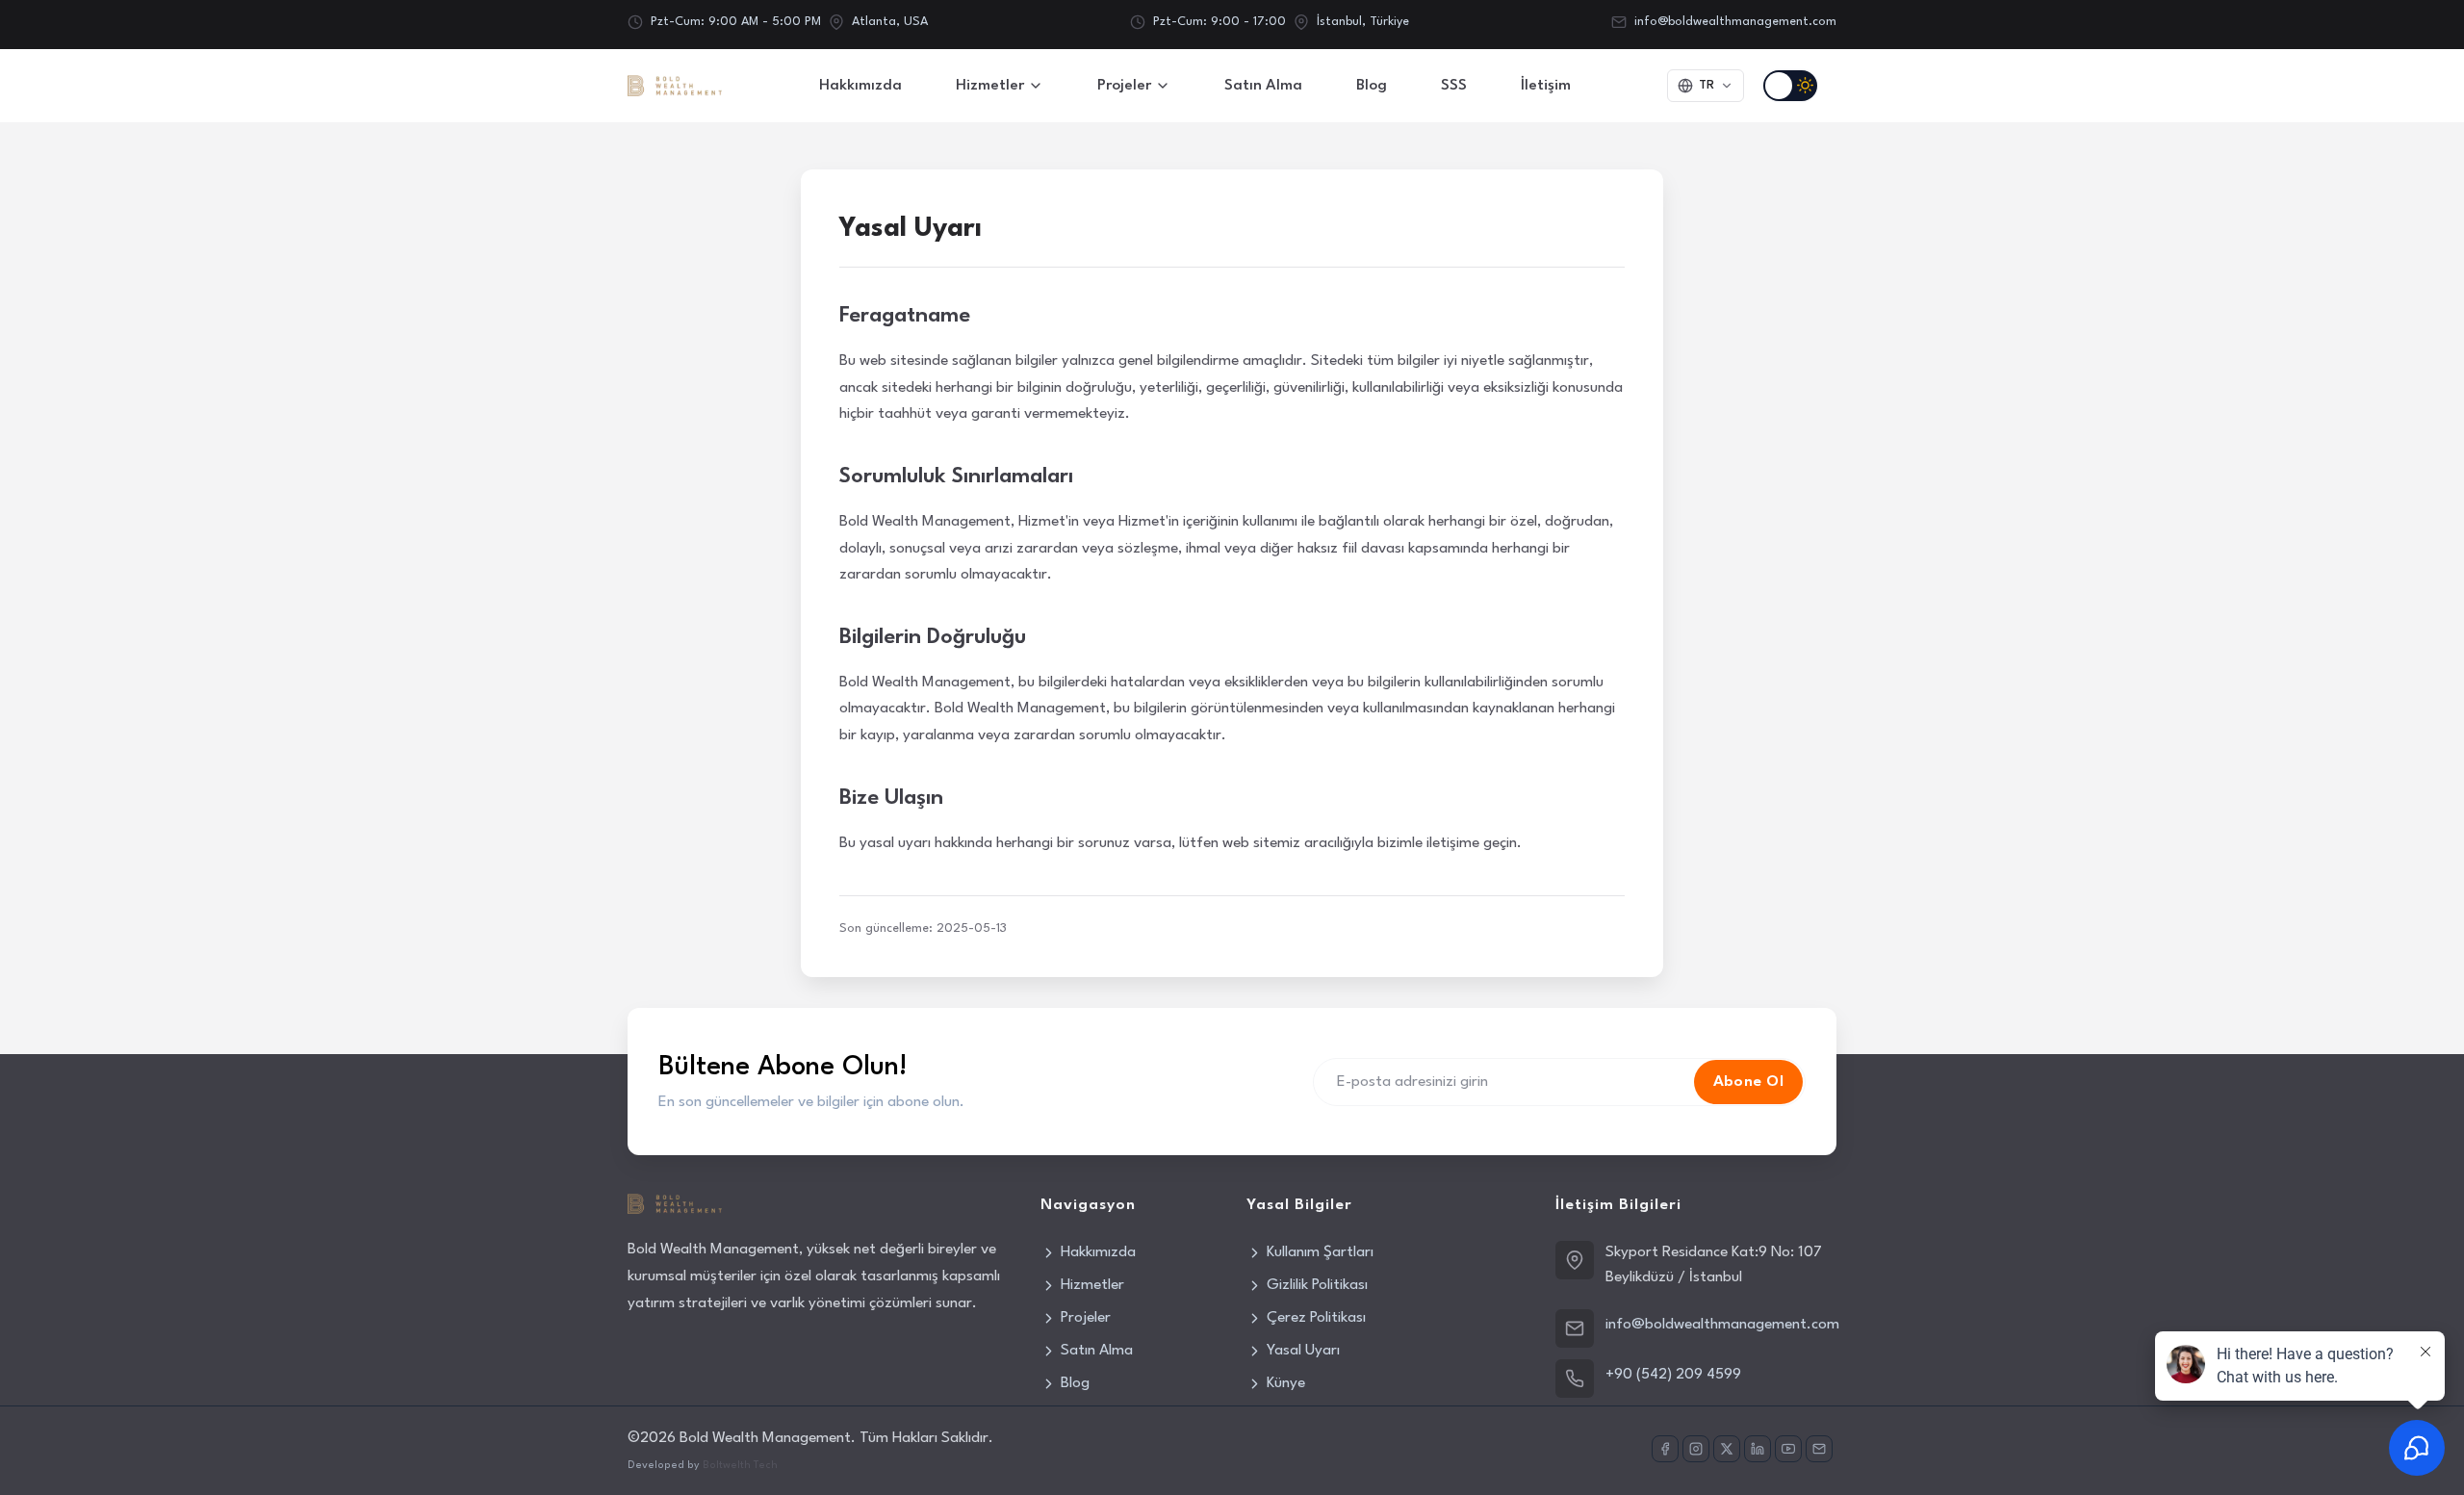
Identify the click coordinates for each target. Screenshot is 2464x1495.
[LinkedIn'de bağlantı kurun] (1758, 1449)
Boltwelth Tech (740, 1466)
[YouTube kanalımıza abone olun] (1788, 1449)
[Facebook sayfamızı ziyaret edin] (1665, 1449)
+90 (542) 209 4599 (1673, 1375)
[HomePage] (675, 85)
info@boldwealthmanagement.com (1735, 22)
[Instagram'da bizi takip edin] (1696, 1449)
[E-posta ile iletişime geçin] (1819, 1449)
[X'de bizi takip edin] (1727, 1449)
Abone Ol (1748, 1082)
